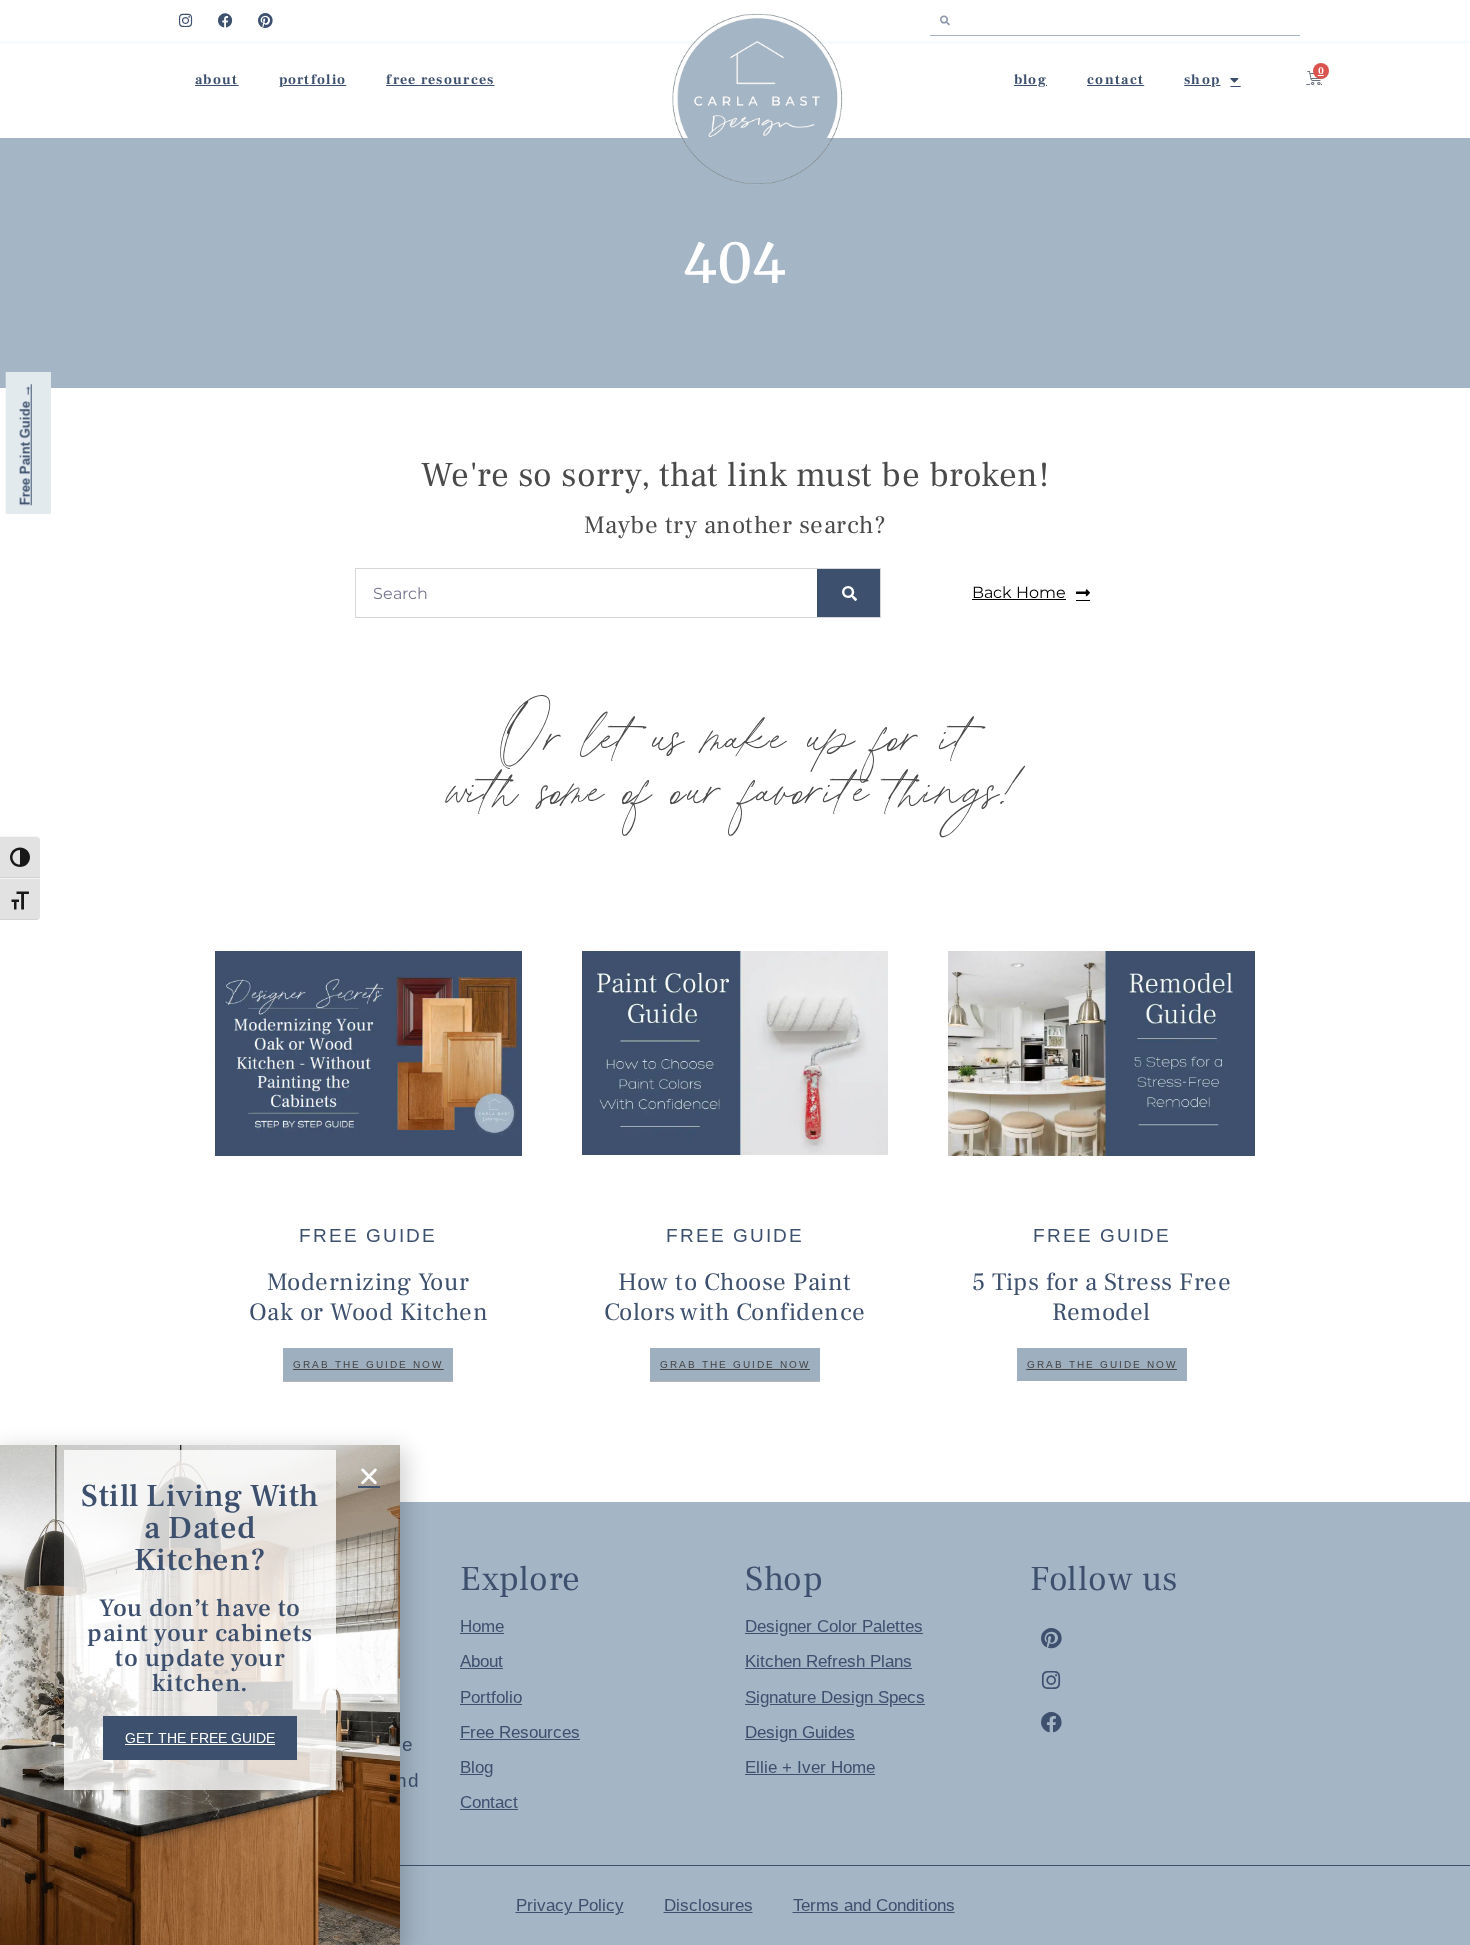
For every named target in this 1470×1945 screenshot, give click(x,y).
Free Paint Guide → (25, 444)
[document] (735, 972)
